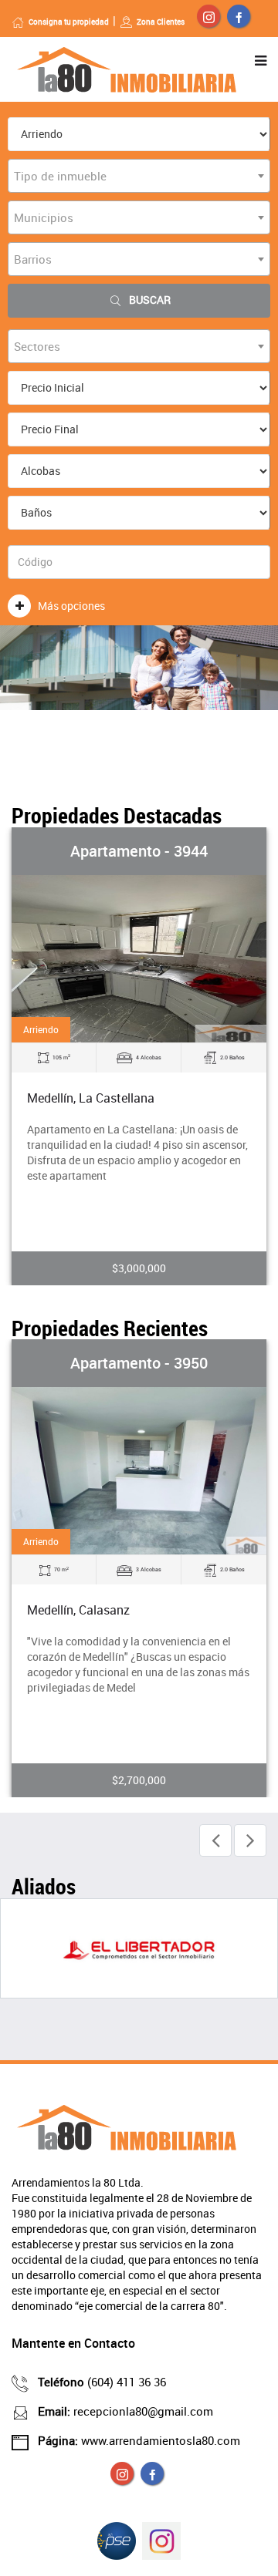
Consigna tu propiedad (69, 22)
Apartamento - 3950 (139, 1363)
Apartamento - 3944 (139, 851)
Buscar (150, 300)
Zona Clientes (161, 22)
